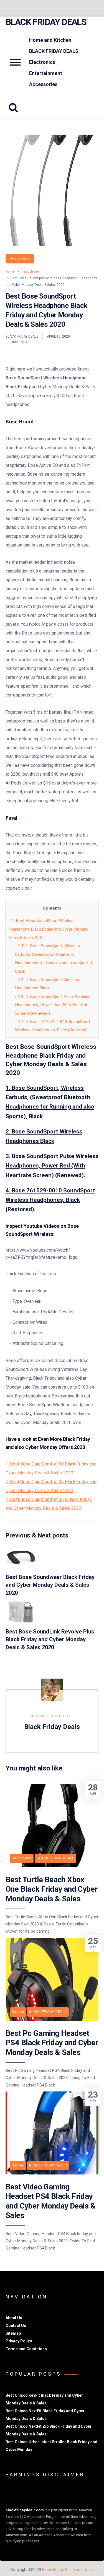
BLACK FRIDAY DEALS (54, 51)
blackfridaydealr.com (25, 2510)
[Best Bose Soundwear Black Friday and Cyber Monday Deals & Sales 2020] (21, 1566)
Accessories (43, 84)
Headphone (20, 258)
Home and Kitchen (50, 40)
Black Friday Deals (46, 22)
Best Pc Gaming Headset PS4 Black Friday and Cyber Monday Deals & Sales (52, 2043)
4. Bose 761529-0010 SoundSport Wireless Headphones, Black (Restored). (50, 1200)
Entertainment (46, 73)
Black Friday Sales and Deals (68, 2570)
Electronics (42, 62)
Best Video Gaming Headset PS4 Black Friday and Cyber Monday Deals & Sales (51, 2201)
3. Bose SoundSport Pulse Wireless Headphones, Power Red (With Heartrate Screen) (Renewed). (53, 1005)
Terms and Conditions (26, 2349)
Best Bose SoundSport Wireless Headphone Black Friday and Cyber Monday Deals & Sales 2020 (48, 929)
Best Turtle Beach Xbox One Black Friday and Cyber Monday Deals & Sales (51, 1889)
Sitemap (13, 2333)
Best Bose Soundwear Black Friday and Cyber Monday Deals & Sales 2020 (50, 1585)
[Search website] (15, 108)
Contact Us (16, 2326)
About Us (14, 2318)
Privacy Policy (19, 2341)
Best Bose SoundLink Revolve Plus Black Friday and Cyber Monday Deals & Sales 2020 (50, 1639)
